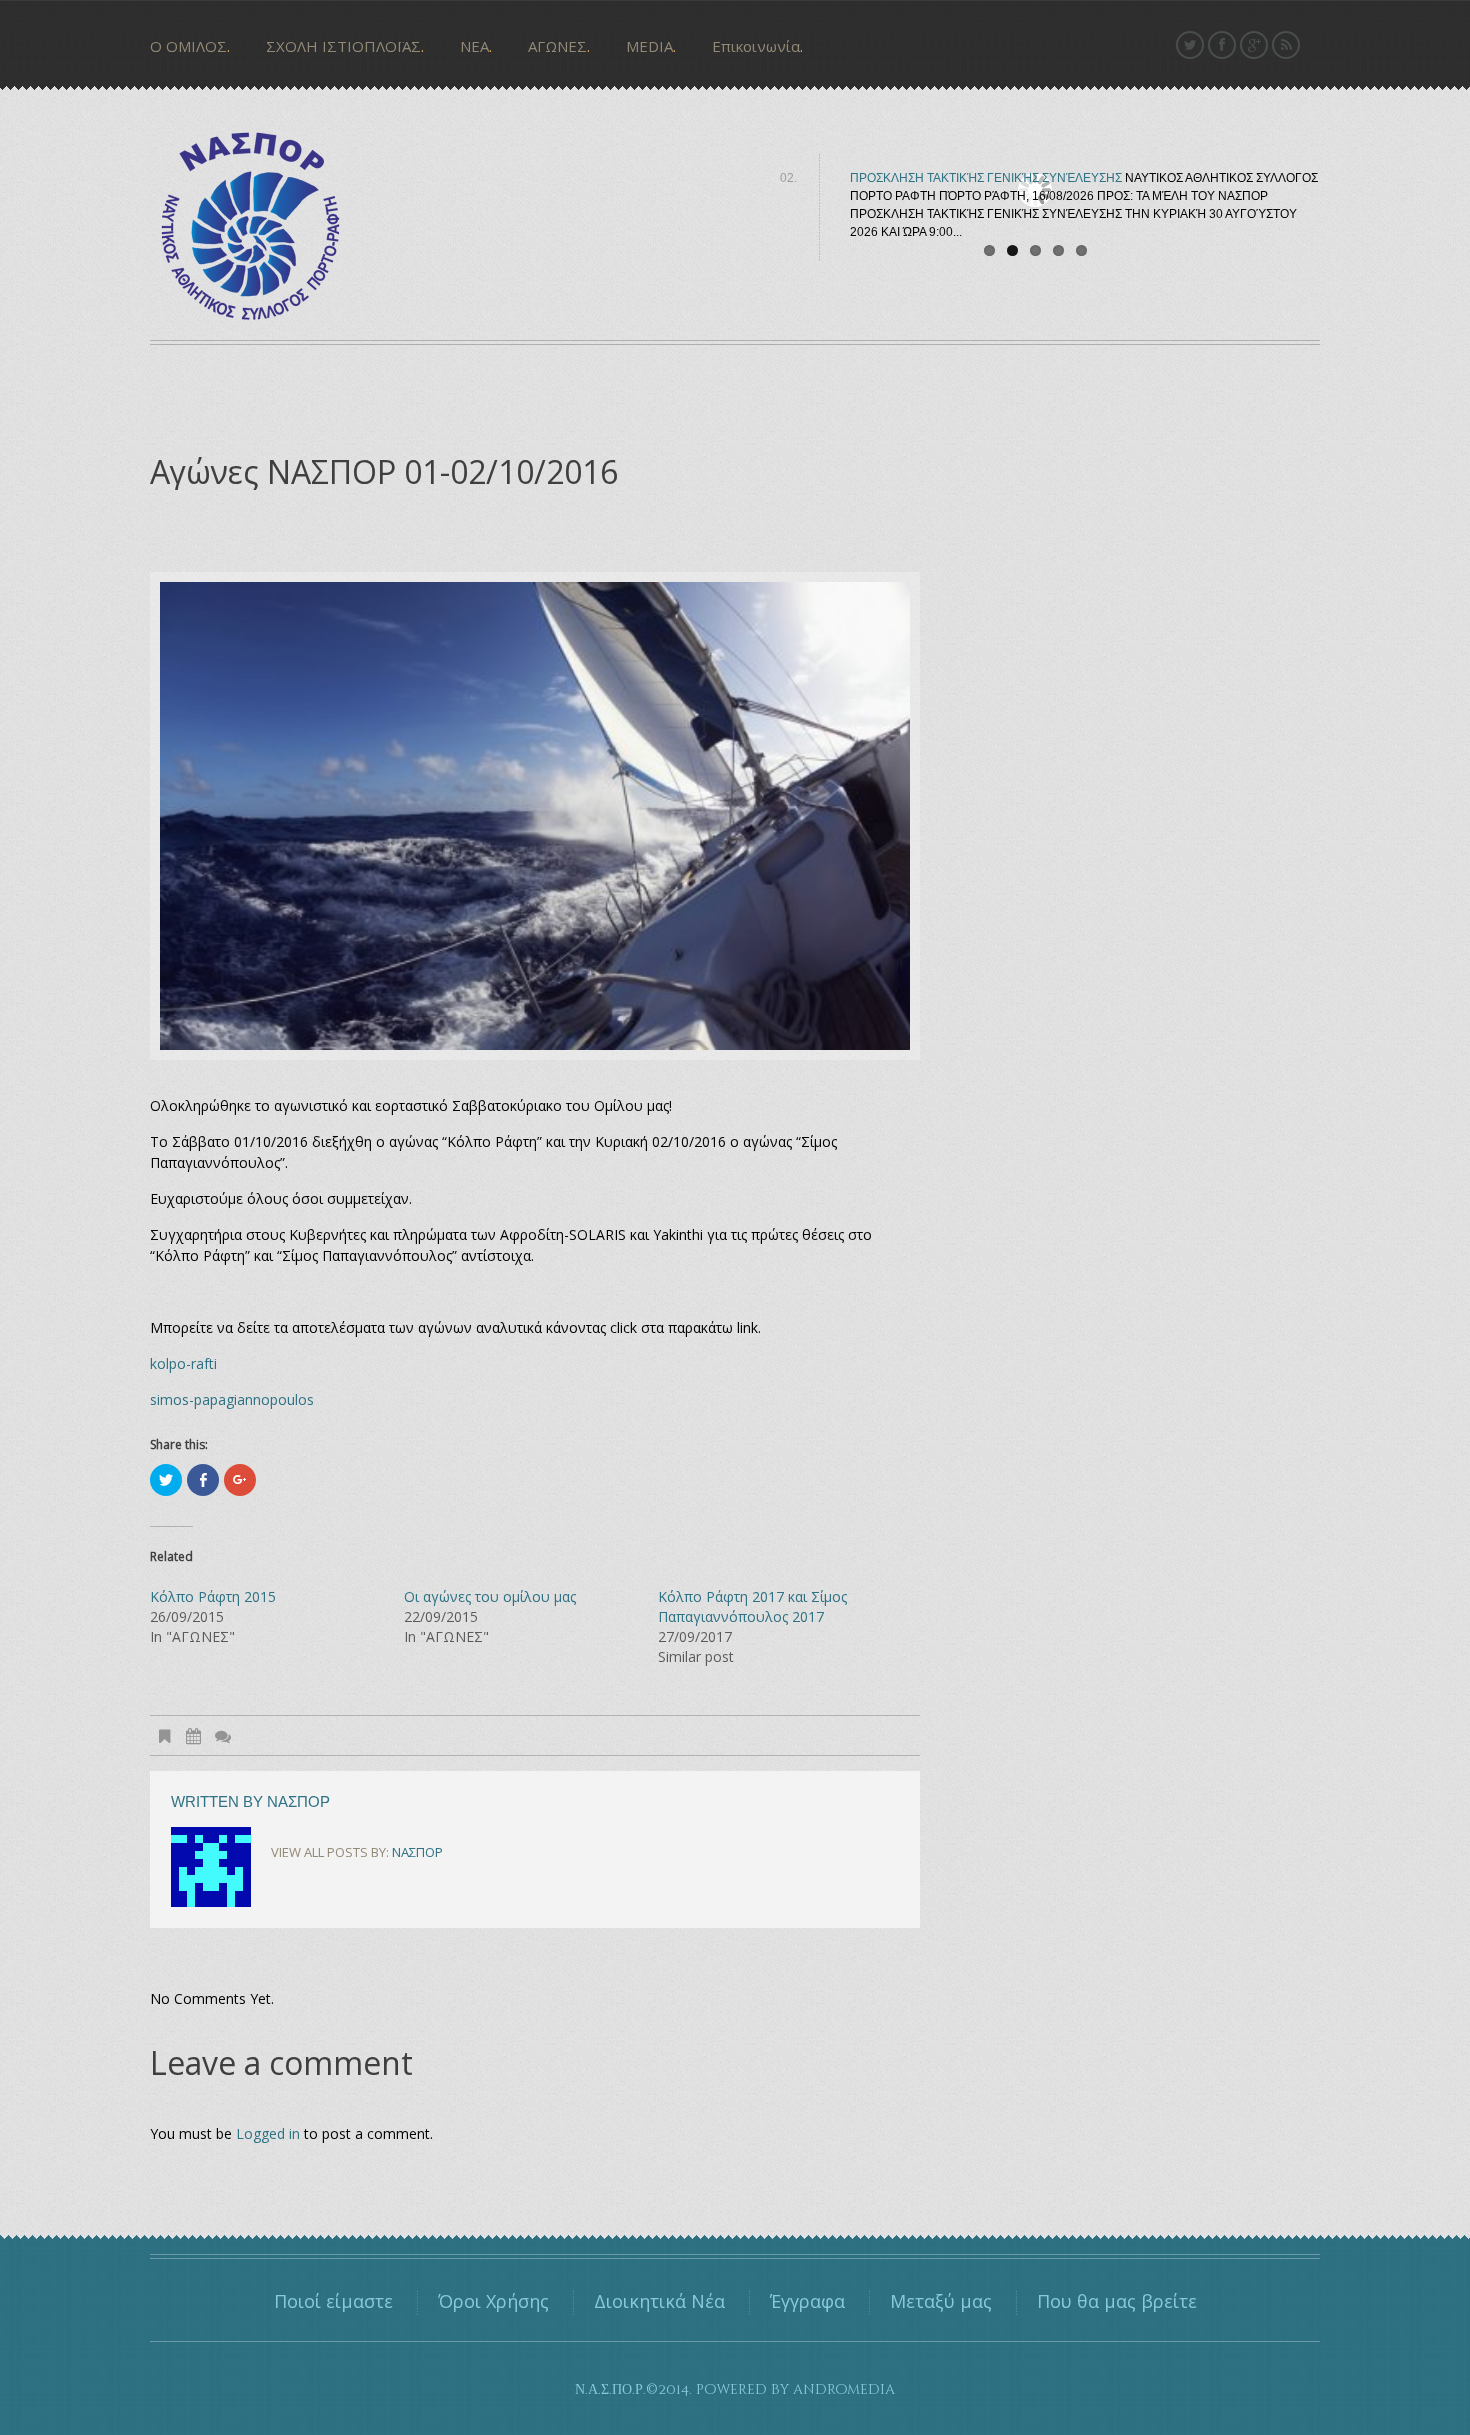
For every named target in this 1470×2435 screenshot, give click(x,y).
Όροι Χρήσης (493, 2301)
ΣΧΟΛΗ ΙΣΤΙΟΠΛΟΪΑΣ (343, 46)
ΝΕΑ (474, 46)
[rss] (1286, 45)
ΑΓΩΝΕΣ (557, 46)
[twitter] (1190, 45)
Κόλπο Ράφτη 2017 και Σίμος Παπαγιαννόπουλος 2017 (752, 1606)
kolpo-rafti (183, 1363)
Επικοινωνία (756, 46)
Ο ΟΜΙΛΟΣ (188, 46)
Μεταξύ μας (941, 2301)
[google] (1254, 45)
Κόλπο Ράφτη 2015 (213, 1596)
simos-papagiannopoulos (232, 1399)
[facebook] (1222, 45)
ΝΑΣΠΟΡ (298, 1801)
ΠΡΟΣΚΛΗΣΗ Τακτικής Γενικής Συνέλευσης (986, 178)
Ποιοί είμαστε (333, 2301)
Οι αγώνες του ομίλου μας (490, 1596)
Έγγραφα (807, 2301)
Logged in (268, 2133)
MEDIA (649, 46)
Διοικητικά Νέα (659, 2301)
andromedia (844, 2389)
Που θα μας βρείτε (1117, 2301)
